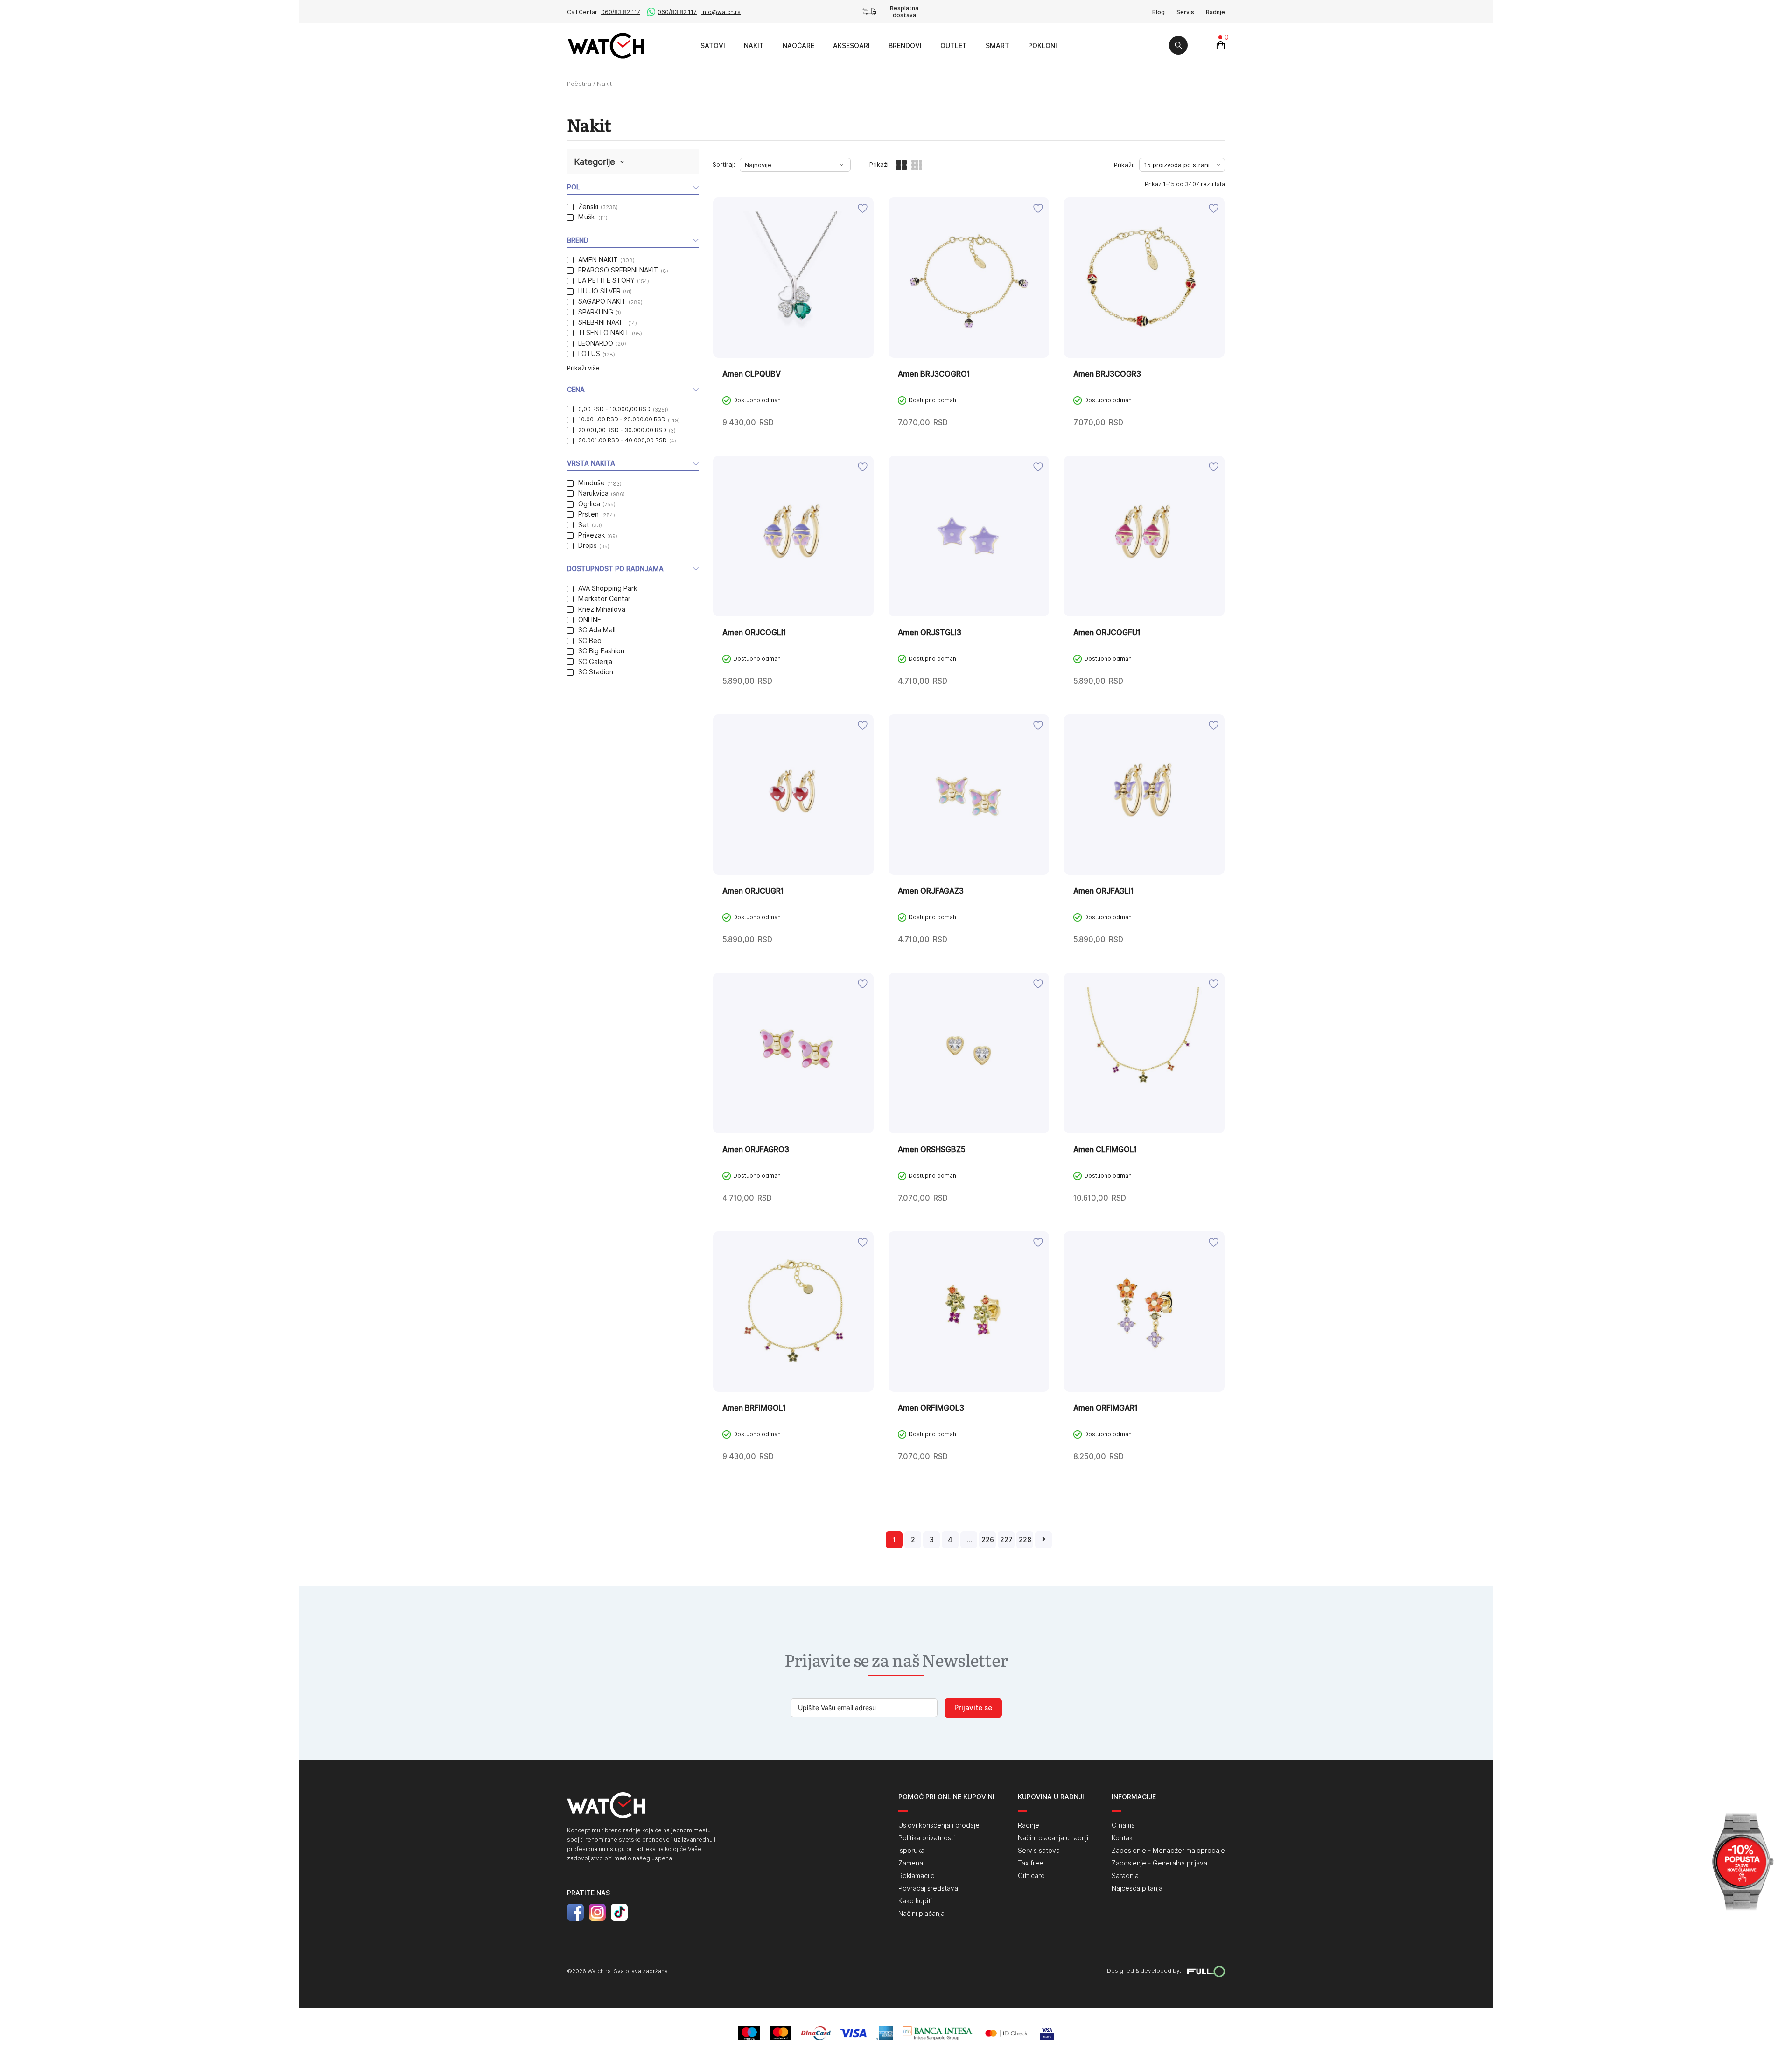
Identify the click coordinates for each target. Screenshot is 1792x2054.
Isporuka (911, 1851)
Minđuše (591, 483)
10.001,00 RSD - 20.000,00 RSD (622, 419)
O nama (1123, 1825)
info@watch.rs (721, 12)
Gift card (1031, 1876)
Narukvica (593, 493)
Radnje (1215, 12)
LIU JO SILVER (599, 291)
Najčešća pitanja (1137, 1888)
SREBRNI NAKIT (602, 322)
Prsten (588, 514)
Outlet (954, 46)
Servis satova (1039, 1851)
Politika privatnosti (927, 1838)
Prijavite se (973, 1708)
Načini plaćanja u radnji (1053, 1838)
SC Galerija (595, 662)
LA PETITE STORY (606, 280)
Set (584, 525)
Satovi (713, 46)
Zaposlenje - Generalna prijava (1159, 1863)
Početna (579, 84)
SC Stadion (596, 672)
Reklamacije (917, 1876)
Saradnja (1125, 1876)
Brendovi (905, 46)
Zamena (911, 1863)
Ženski (588, 207)
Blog (1158, 12)
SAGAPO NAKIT (602, 301)
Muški (587, 217)
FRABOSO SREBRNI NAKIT (618, 270)
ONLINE (590, 620)
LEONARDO (596, 343)
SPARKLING (596, 312)
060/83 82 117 (621, 12)
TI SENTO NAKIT (604, 333)
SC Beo (590, 641)
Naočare (798, 46)
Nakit (754, 46)
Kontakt (1123, 1838)
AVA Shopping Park (608, 588)
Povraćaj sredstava (928, 1888)
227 (1006, 1540)
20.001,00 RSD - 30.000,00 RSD (622, 430)
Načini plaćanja (921, 1914)
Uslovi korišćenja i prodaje (939, 1825)
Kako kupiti (915, 1901)
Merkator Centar (604, 599)
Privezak (591, 535)
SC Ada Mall (597, 630)
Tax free (1031, 1863)
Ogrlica (589, 504)
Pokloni (1043, 46)
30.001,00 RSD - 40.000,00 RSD (623, 440)
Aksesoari (851, 46)
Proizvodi (681, 45)
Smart (997, 46)
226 (988, 1540)
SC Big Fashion (601, 651)
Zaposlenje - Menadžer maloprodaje (1168, 1851)
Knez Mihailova (602, 609)
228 (1025, 1540)
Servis (1185, 12)
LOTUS (589, 354)
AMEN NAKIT (598, 260)
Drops (588, 545)
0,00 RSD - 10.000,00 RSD (614, 409)
